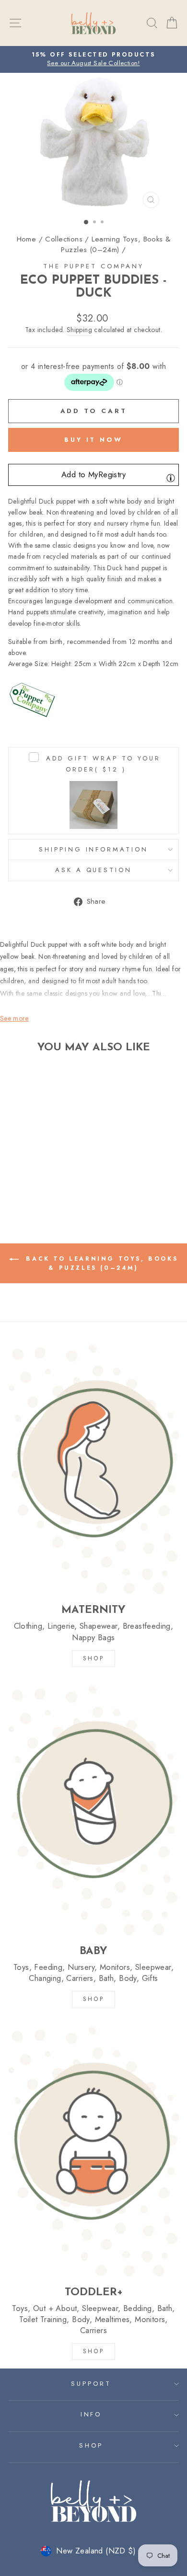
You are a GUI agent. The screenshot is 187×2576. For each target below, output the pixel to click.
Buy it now (93, 440)
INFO (91, 2414)
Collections (64, 239)
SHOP (93, 1658)
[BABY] (93, 1810)
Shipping (79, 330)
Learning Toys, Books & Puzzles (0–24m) (116, 244)
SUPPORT (91, 2384)
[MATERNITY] (93, 1469)
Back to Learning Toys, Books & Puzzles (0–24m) (100, 1263)
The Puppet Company (93, 266)
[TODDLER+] (93, 2151)
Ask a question (94, 870)
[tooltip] (171, 478)
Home (27, 239)
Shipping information (94, 849)
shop (93, 2351)
